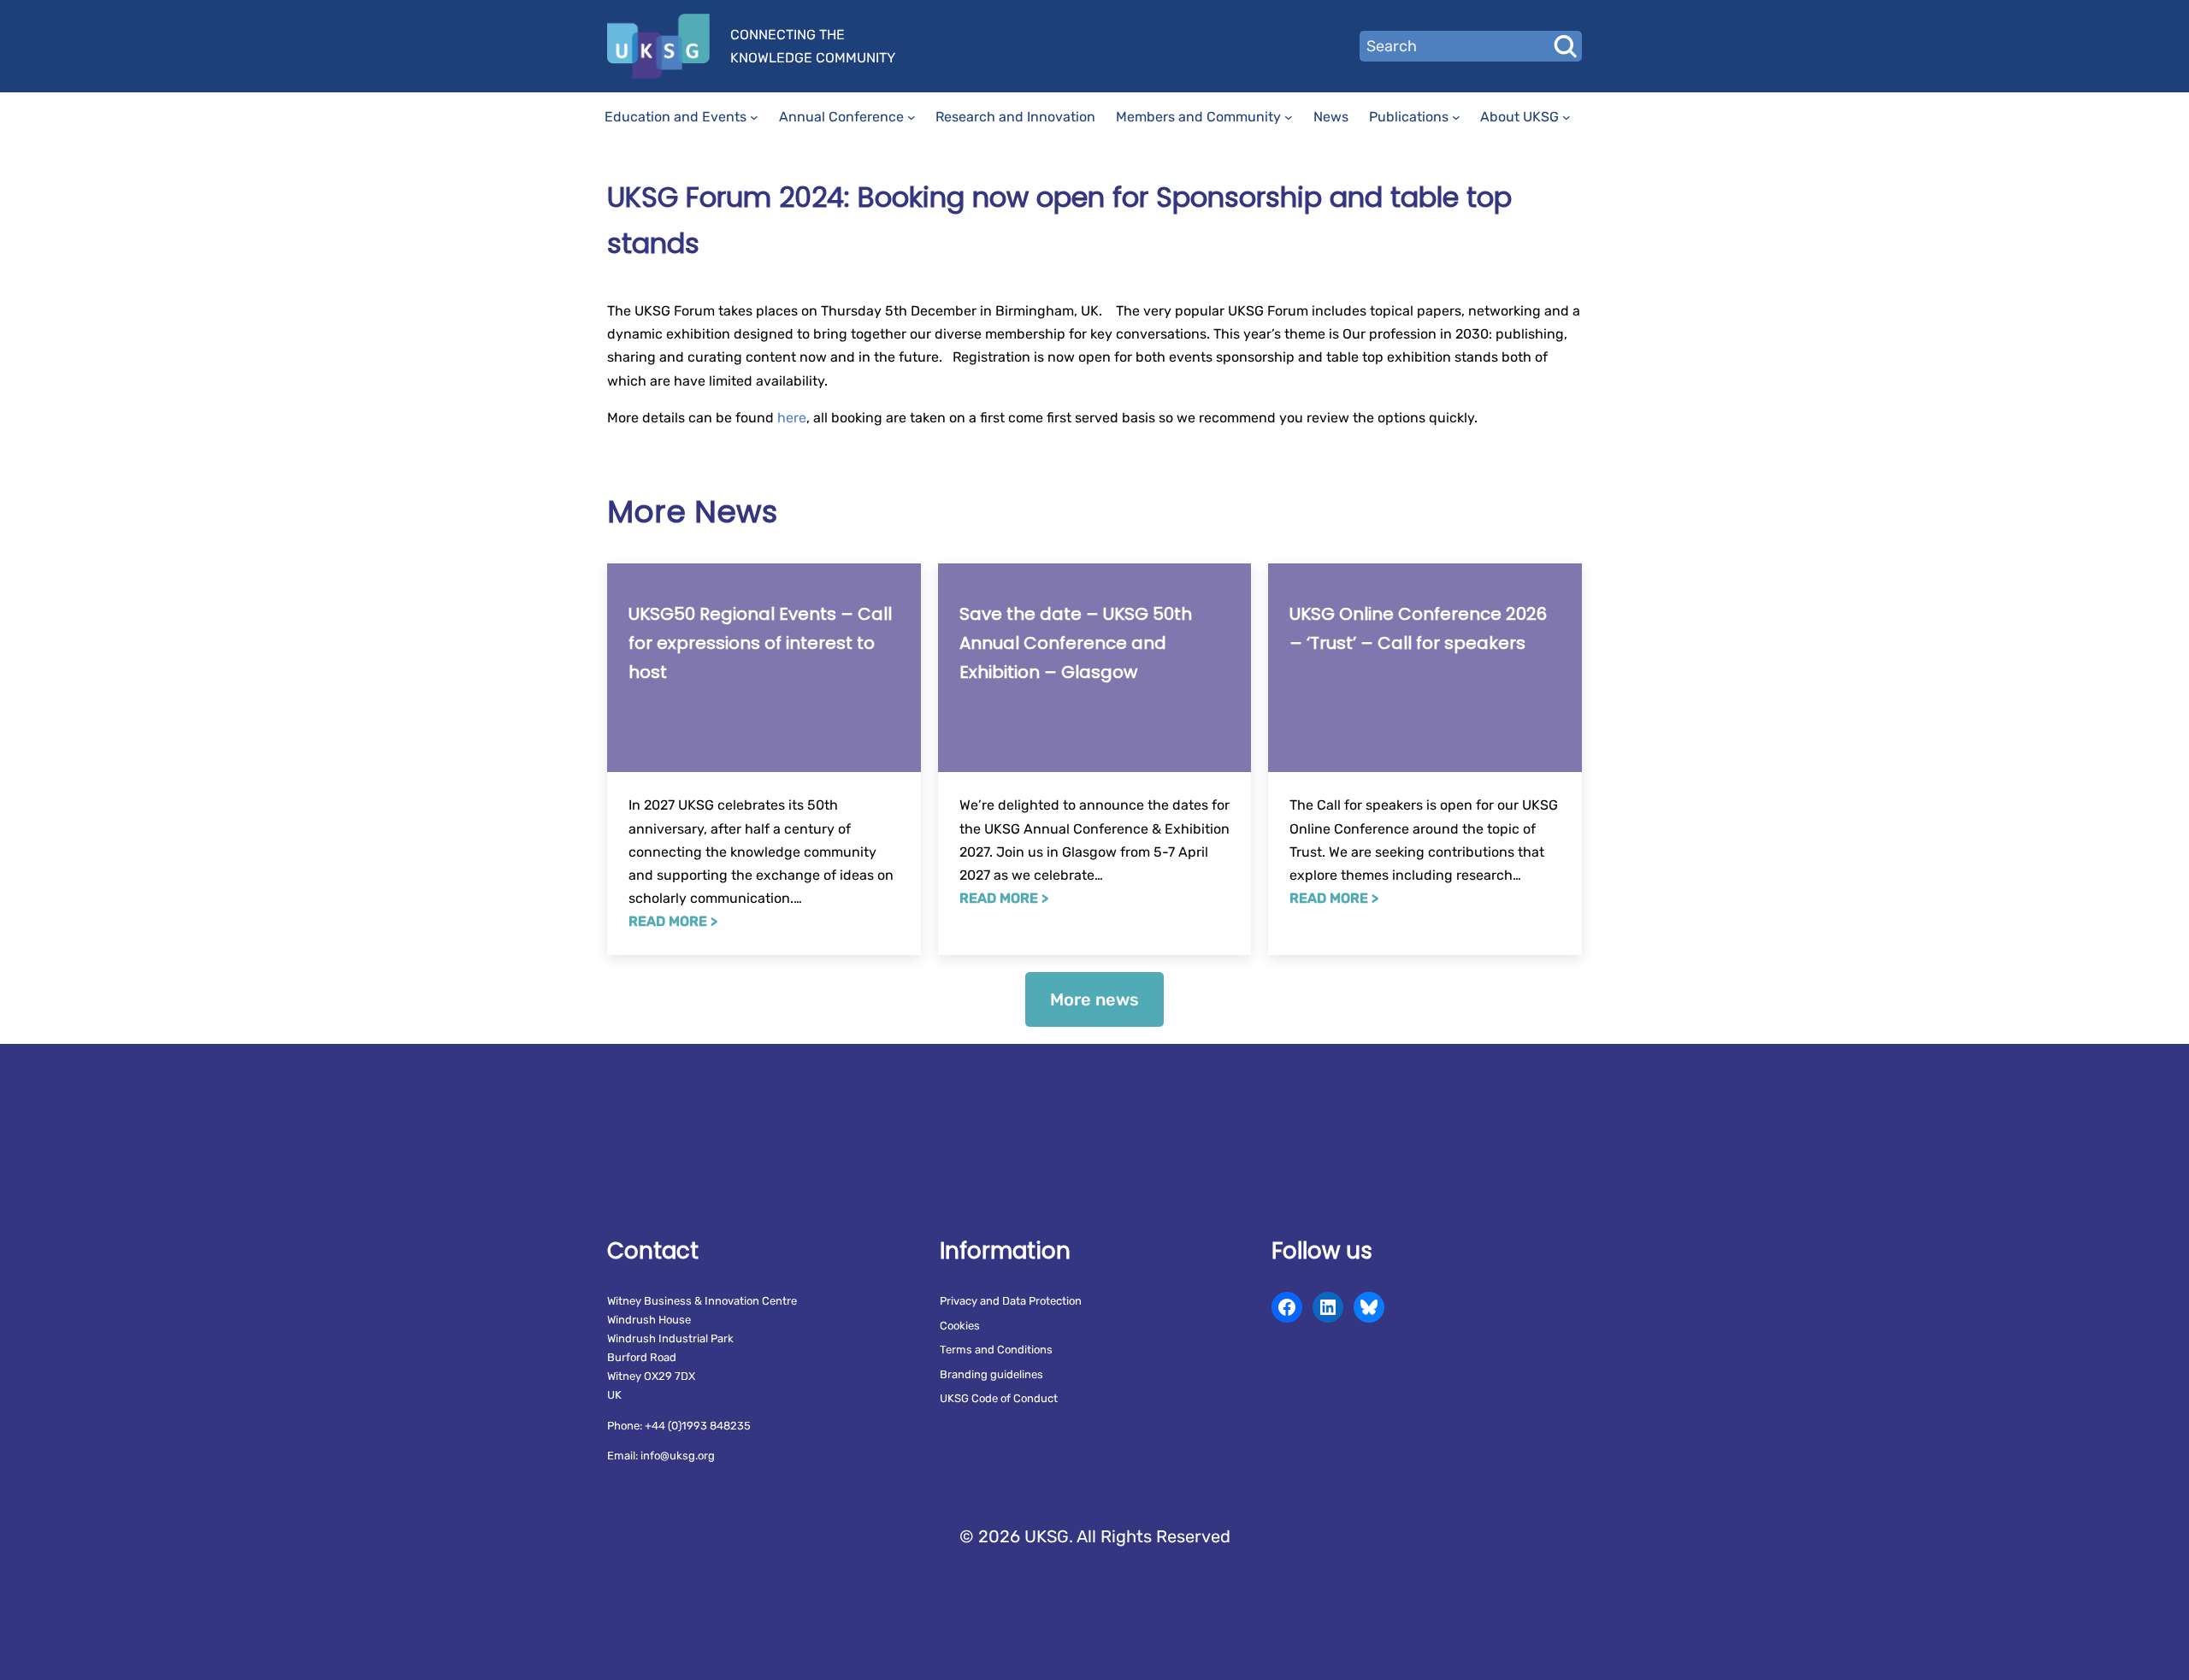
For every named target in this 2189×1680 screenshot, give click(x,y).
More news (1094, 999)
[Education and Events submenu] (754, 117)
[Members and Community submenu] (1289, 117)
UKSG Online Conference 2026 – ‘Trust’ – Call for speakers (1418, 628)
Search (1565, 46)
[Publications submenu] (1456, 117)
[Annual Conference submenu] (912, 117)
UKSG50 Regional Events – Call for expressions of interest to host (760, 643)
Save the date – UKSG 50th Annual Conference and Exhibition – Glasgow (1076, 643)
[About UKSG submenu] (1567, 117)
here (792, 418)
